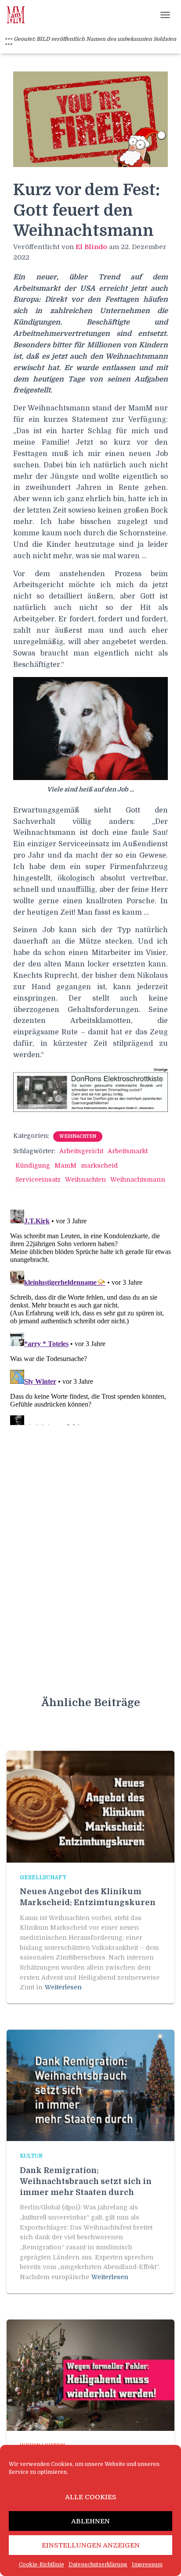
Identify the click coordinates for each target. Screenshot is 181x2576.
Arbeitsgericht (81, 1151)
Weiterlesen (63, 1987)
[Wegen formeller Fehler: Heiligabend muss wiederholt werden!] (90, 2375)
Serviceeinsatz (38, 1179)
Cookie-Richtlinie (42, 2565)
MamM (65, 1165)
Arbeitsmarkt (128, 1151)
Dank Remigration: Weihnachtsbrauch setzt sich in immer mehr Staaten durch (86, 2181)
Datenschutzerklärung (98, 2565)
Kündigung (33, 1165)
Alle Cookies (91, 2497)
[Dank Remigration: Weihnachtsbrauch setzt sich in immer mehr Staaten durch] (90, 2085)
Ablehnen (90, 2521)
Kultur (31, 2156)
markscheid (99, 1165)
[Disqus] (90, 1315)
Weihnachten (78, 1136)
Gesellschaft (43, 1878)
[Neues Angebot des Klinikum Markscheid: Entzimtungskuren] (90, 1806)
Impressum (147, 2565)
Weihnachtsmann (138, 1179)
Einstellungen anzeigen (91, 2545)
